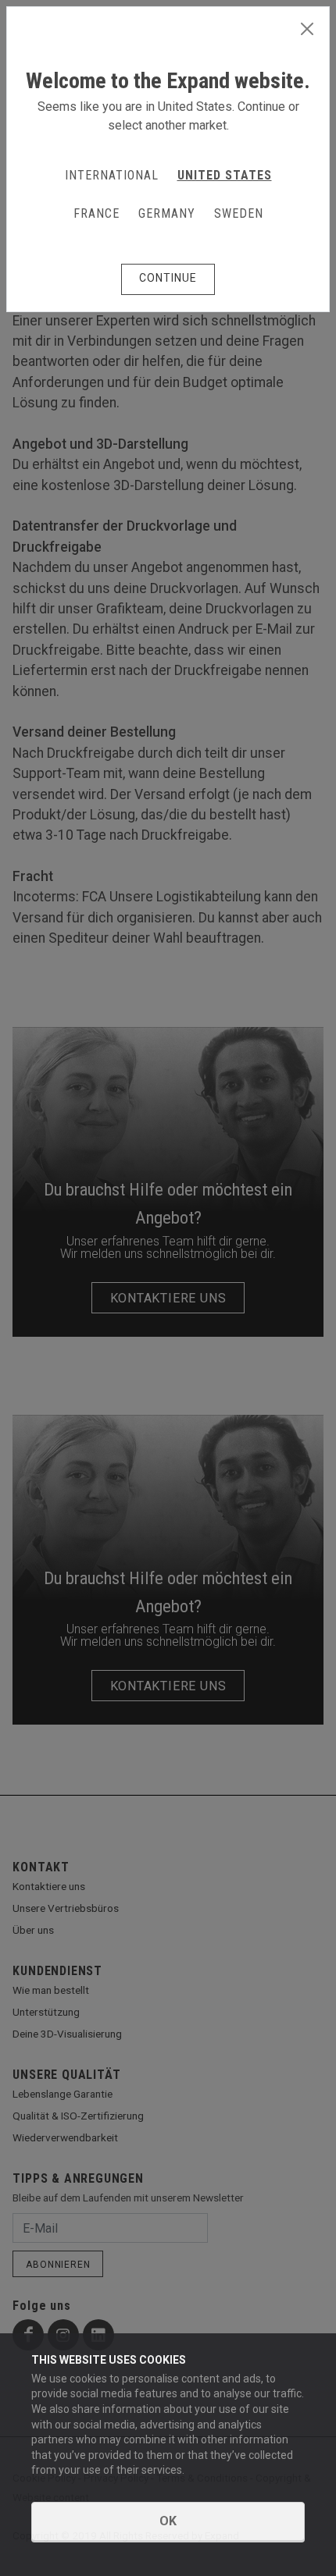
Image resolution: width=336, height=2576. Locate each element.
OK (168, 2521)
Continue (168, 278)
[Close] (307, 30)
